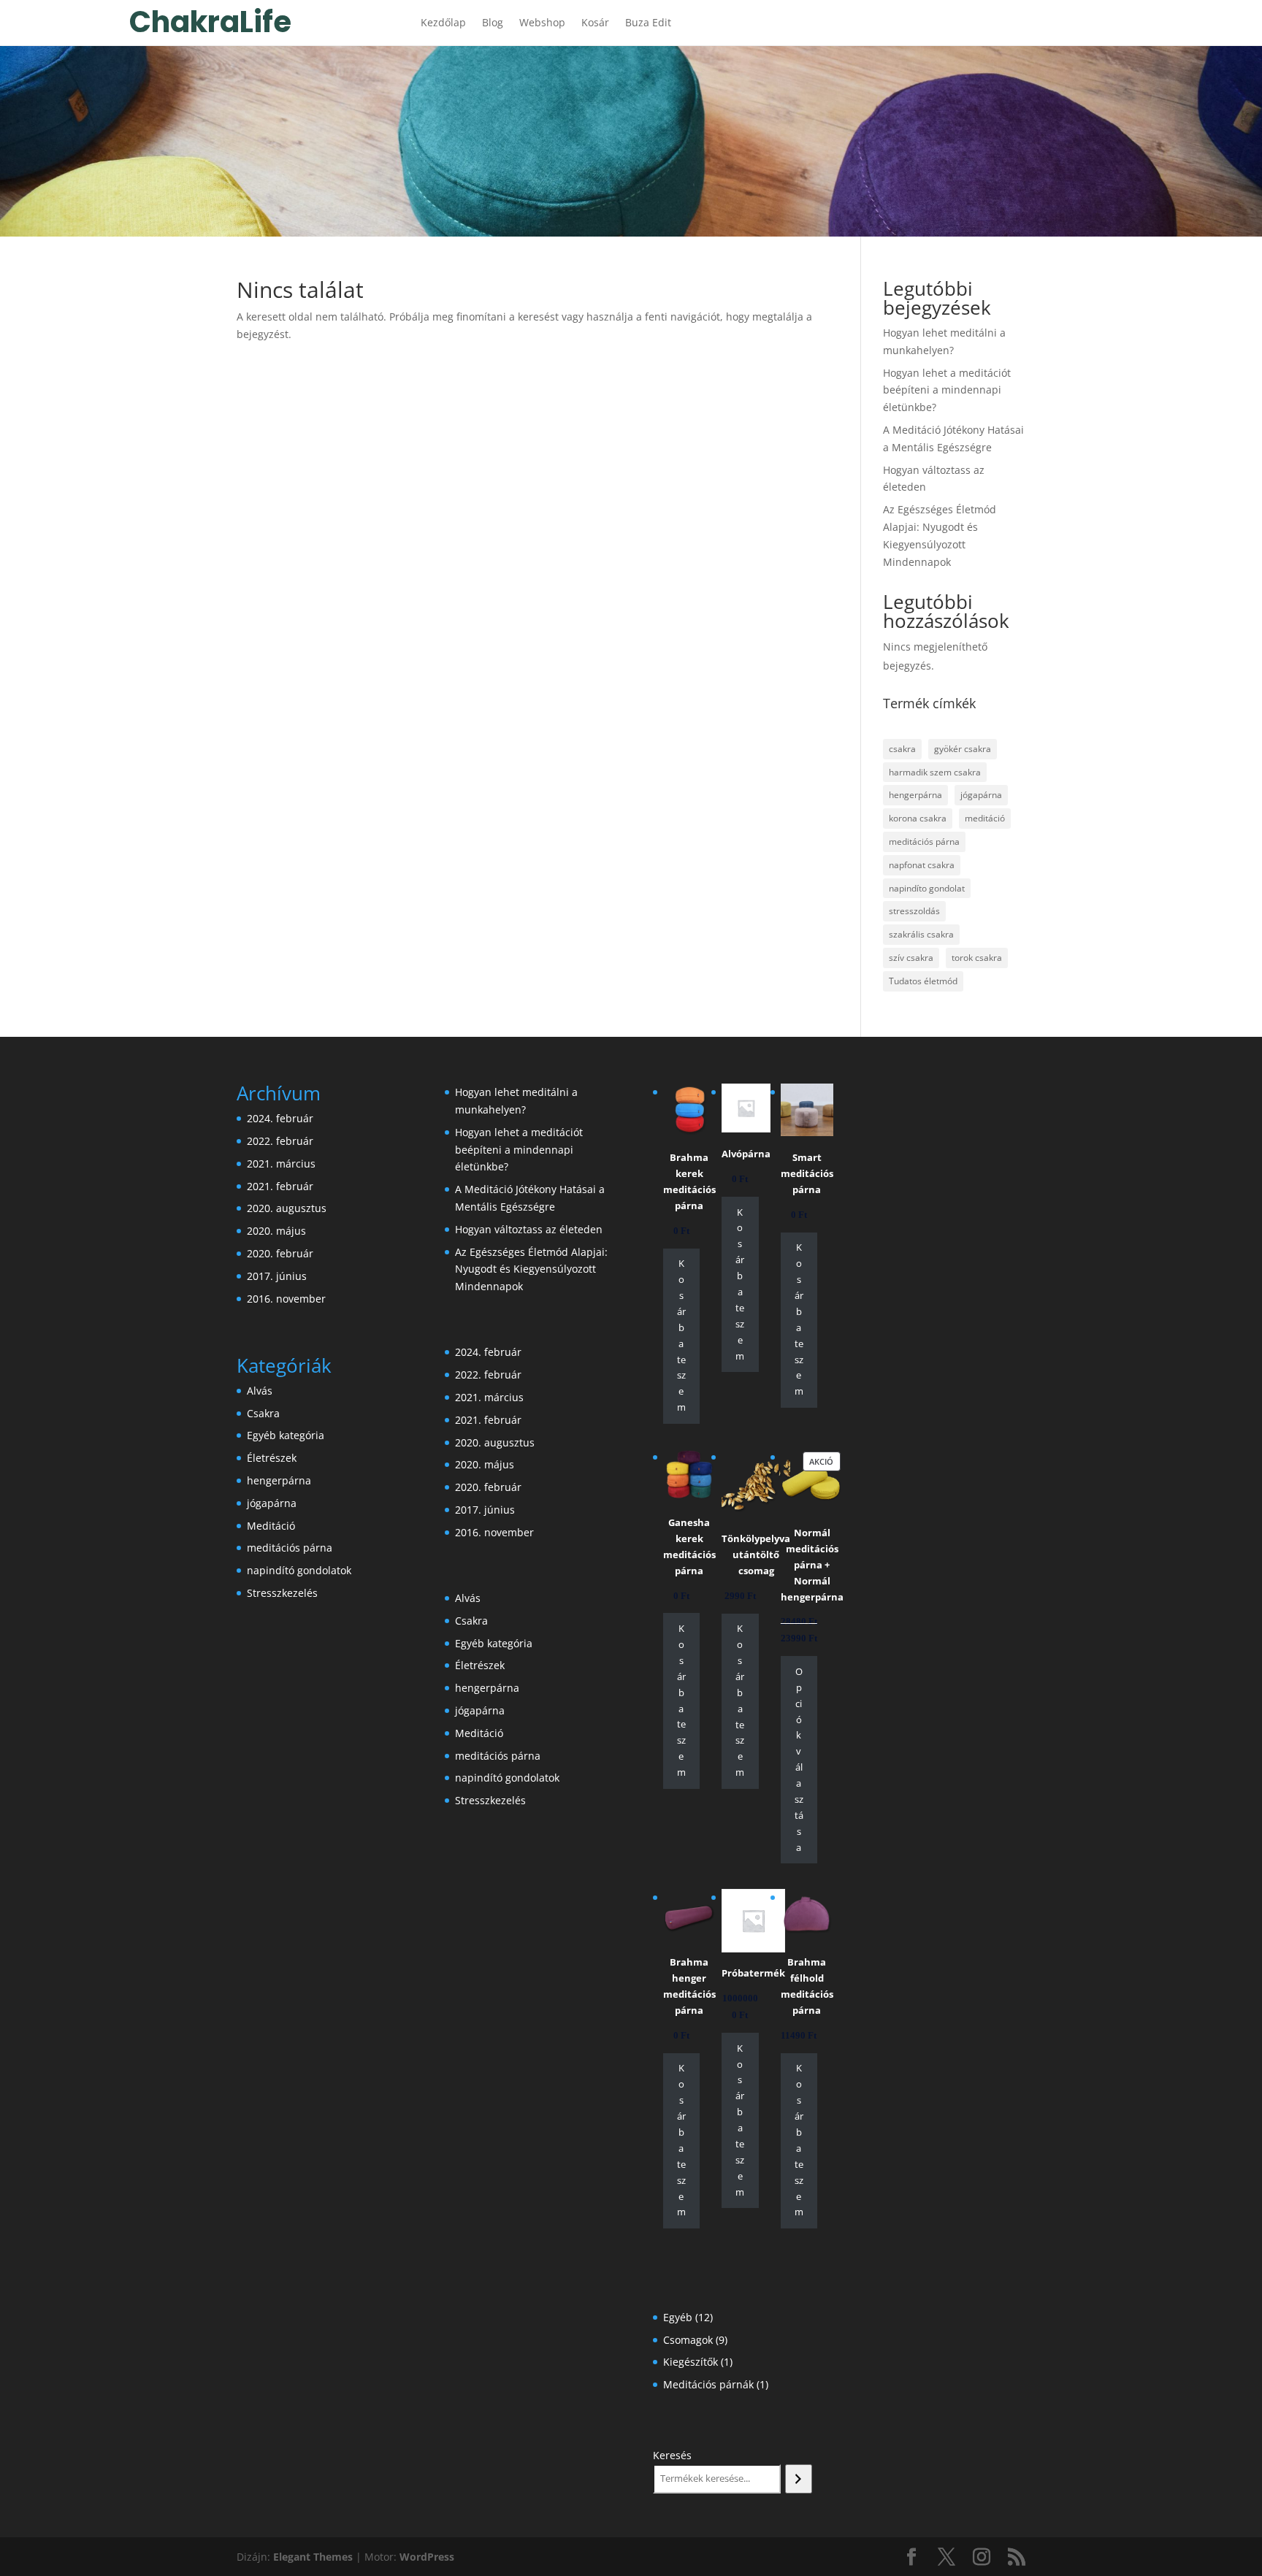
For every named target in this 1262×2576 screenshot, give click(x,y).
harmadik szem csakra (935, 772)
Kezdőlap (443, 23)
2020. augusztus (287, 1208)
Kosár (595, 23)
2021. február (280, 1186)
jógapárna (981, 795)
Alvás (260, 1391)
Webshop (542, 23)
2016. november (286, 1299)
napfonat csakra (922, 865)
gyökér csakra (963, 749)
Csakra (263, 1413)
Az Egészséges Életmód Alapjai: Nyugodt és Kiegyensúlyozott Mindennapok (531, 1269)
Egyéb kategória (286, 1435)
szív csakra (911, 958)
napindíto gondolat (927, 888)
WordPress (427, 2557)
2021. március (281, 1164)
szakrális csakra (921, 934)
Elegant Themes (313, 2557)
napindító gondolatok (299, 1570)
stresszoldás (914, 911)
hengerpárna (915, 795)
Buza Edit (648, 23)
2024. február (280, 1118)
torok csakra (977, 958)
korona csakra (918, 818)
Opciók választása (799, 1759)
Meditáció (271, 1526)
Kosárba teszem (681, 1335)
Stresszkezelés (282, 1593)
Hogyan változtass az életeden (529, 1229)
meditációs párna (924, 842)
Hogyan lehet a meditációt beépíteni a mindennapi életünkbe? (947, 390)
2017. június (277, 1276)
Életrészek (272, 1458)
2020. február (280, 1253)
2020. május (276, 1231)
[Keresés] (799, 2479)
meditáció (985, 818)
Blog (493, 23)
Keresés (672, 2455)
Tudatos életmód (923, 981)
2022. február (280, 1141)
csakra (902, 749)
